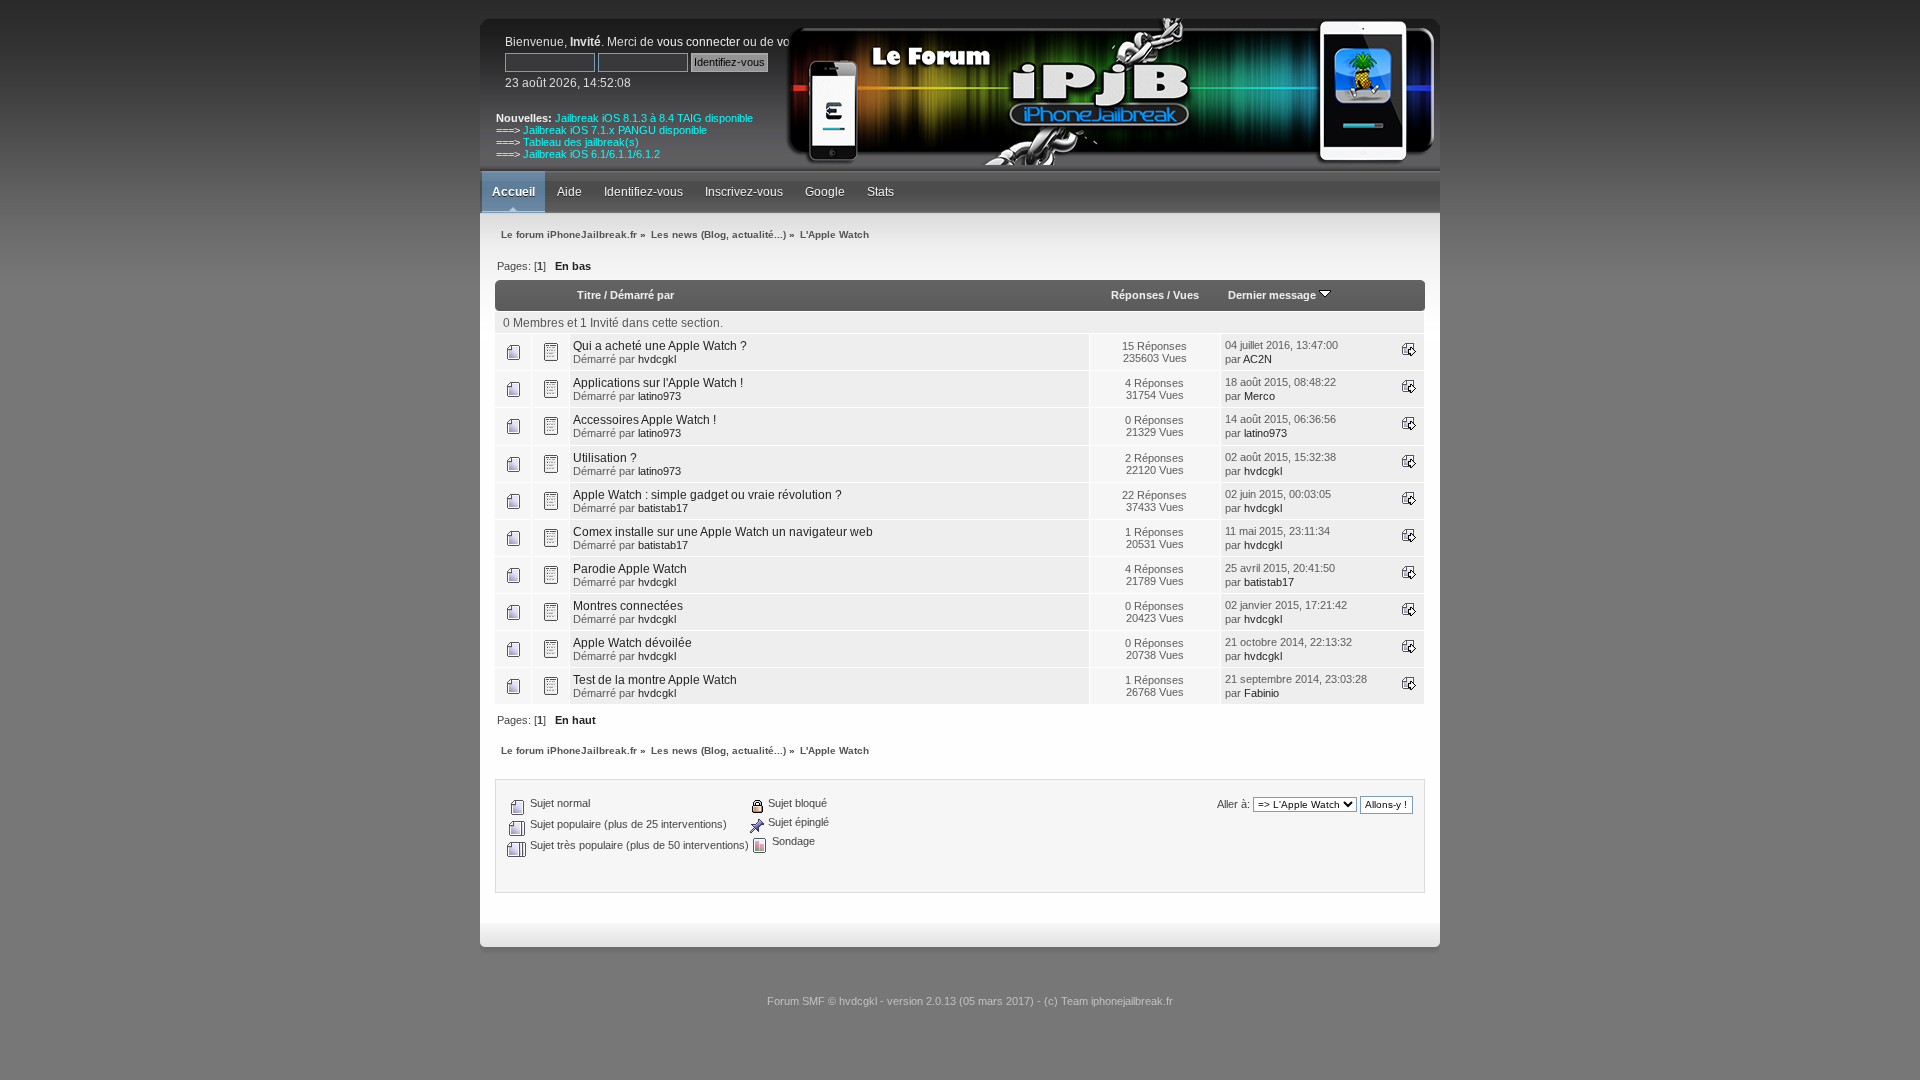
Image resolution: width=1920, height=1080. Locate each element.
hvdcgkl (657, 359)
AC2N (1257, 359)
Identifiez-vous (643, 192)
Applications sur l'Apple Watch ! (658, 383)
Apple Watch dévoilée (632, 643)
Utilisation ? (605, 458)
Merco (1259, 396)
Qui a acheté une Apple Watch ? (660, 346)
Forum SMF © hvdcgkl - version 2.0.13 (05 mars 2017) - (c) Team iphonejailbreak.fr (970, 1001)
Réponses (1137, 295)
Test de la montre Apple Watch (655, 680)
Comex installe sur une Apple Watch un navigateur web (723, 532)
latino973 (659, 396)
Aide (569, 192)
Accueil (513, 192)
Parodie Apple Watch (630, 569)
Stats (880, 192)
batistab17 (663, 508)
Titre (589, 295)
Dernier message (1273, 295)
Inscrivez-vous (744, 192)
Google (825, 192)
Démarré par (642, 295)
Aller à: (1233, 804)
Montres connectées (628, 606)
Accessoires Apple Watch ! (644, 420)
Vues (1186, 295)
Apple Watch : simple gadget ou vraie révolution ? (707, 495)
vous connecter (698, 42)
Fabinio (1261, 693)
